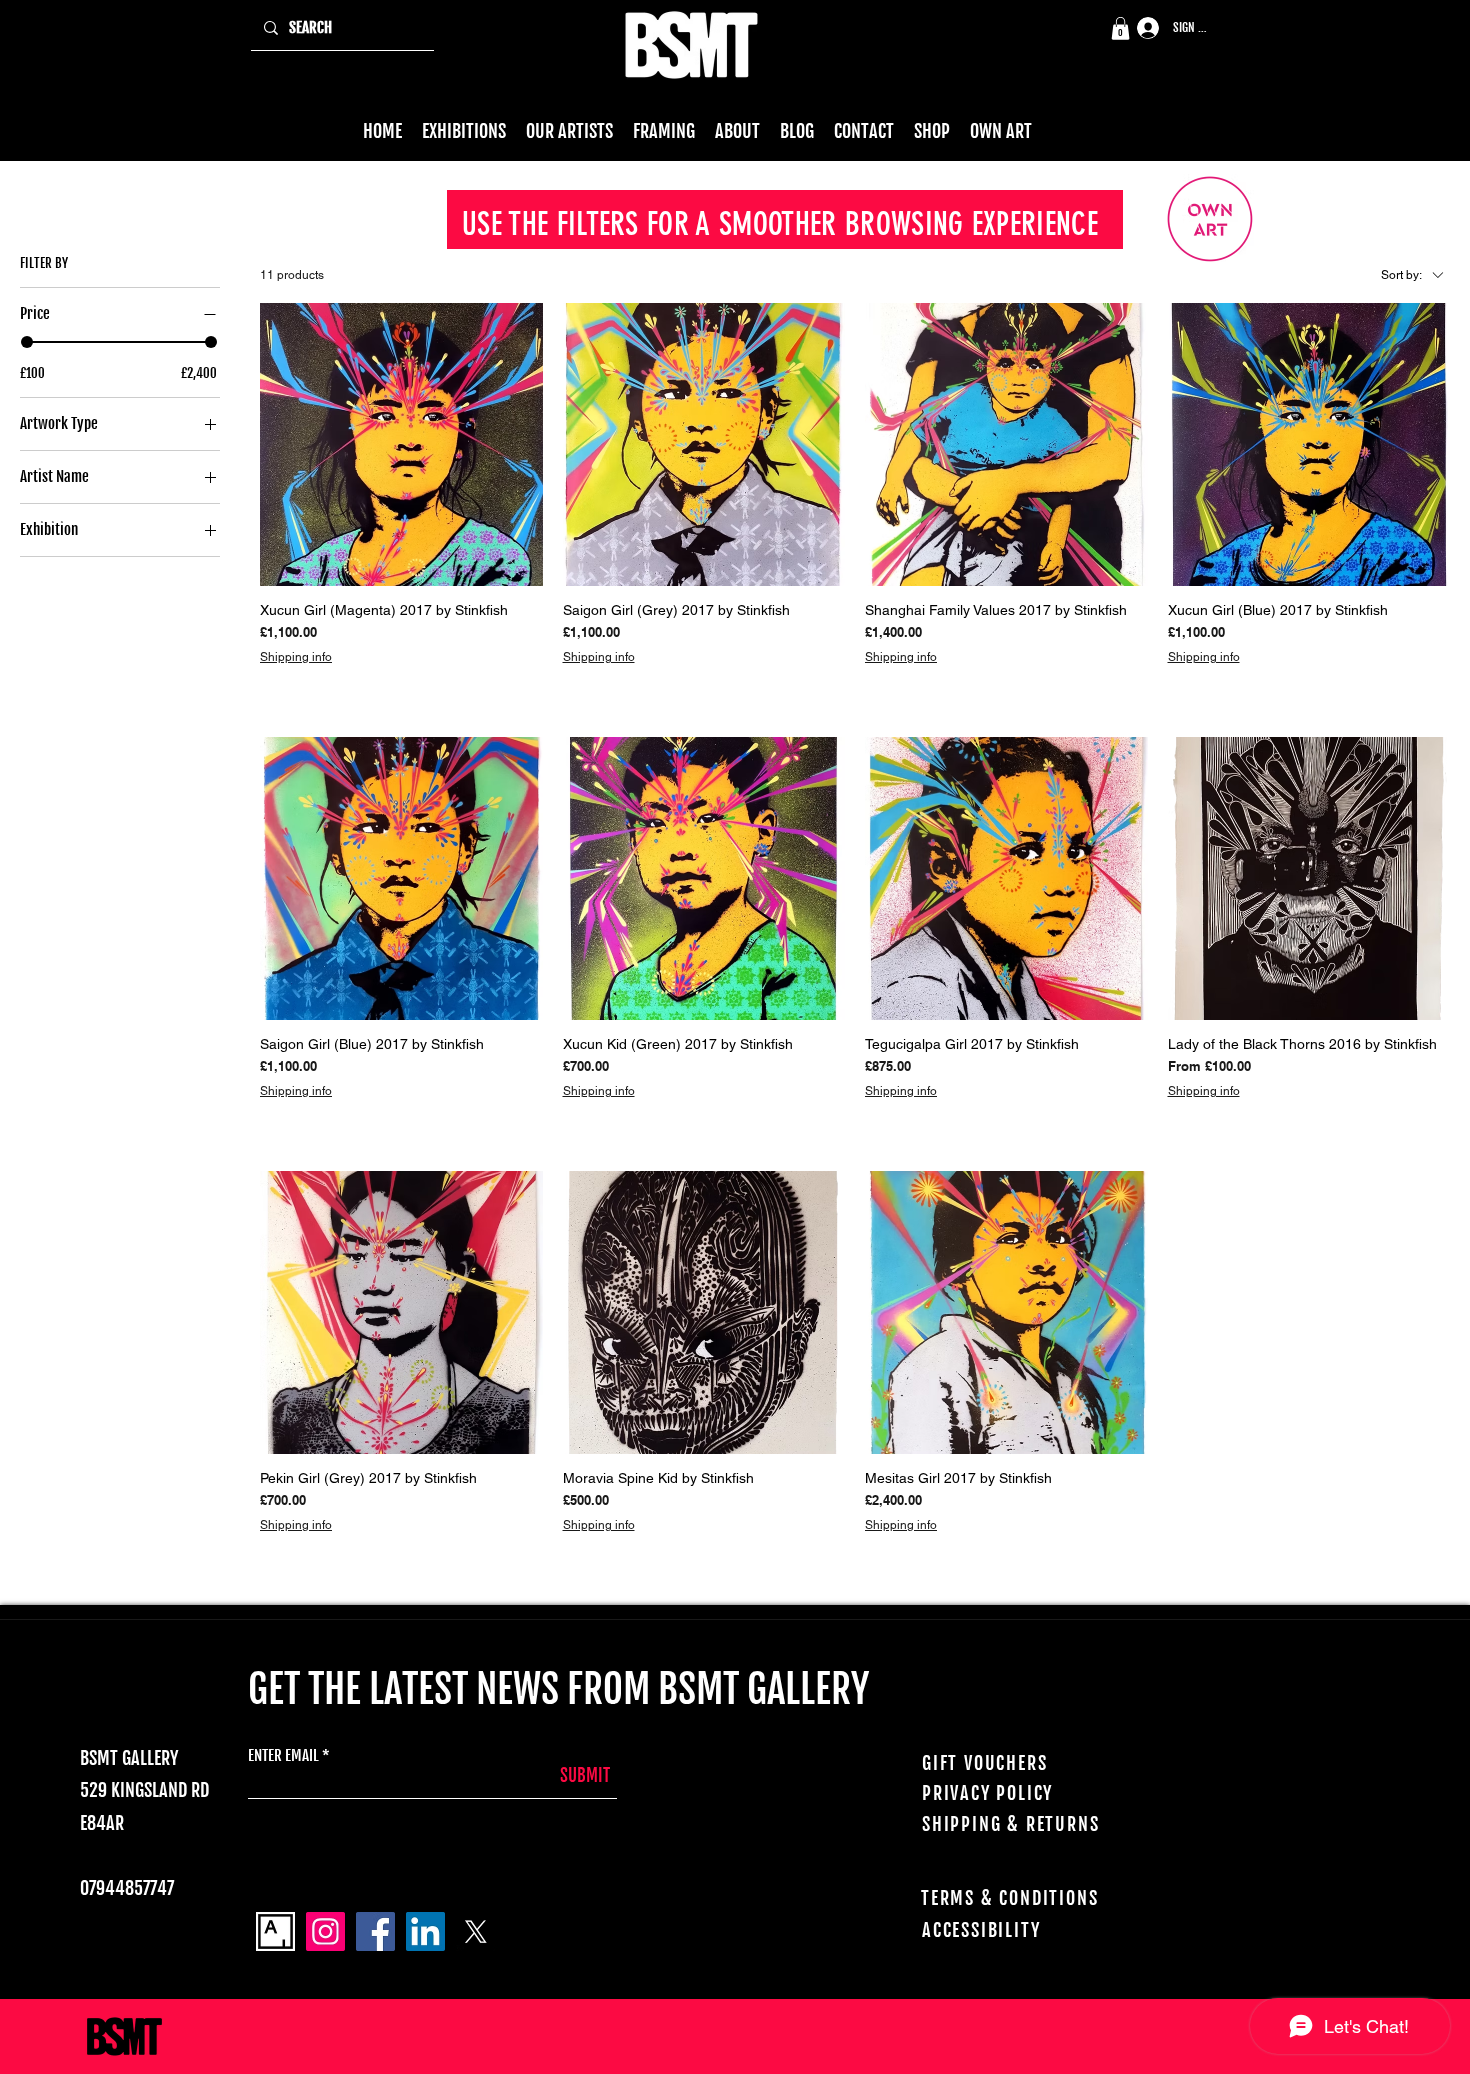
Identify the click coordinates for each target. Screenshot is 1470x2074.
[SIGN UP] (1141, 28)
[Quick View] (401, 444)
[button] (1120, 28)
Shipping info (296, 657)
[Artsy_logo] (275, 1931)
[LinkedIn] (425, 1931)
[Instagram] (325, 1931)
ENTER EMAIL (283, 1755)
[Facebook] (375, 1931)
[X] (475, 1931)
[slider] (27, 342)
